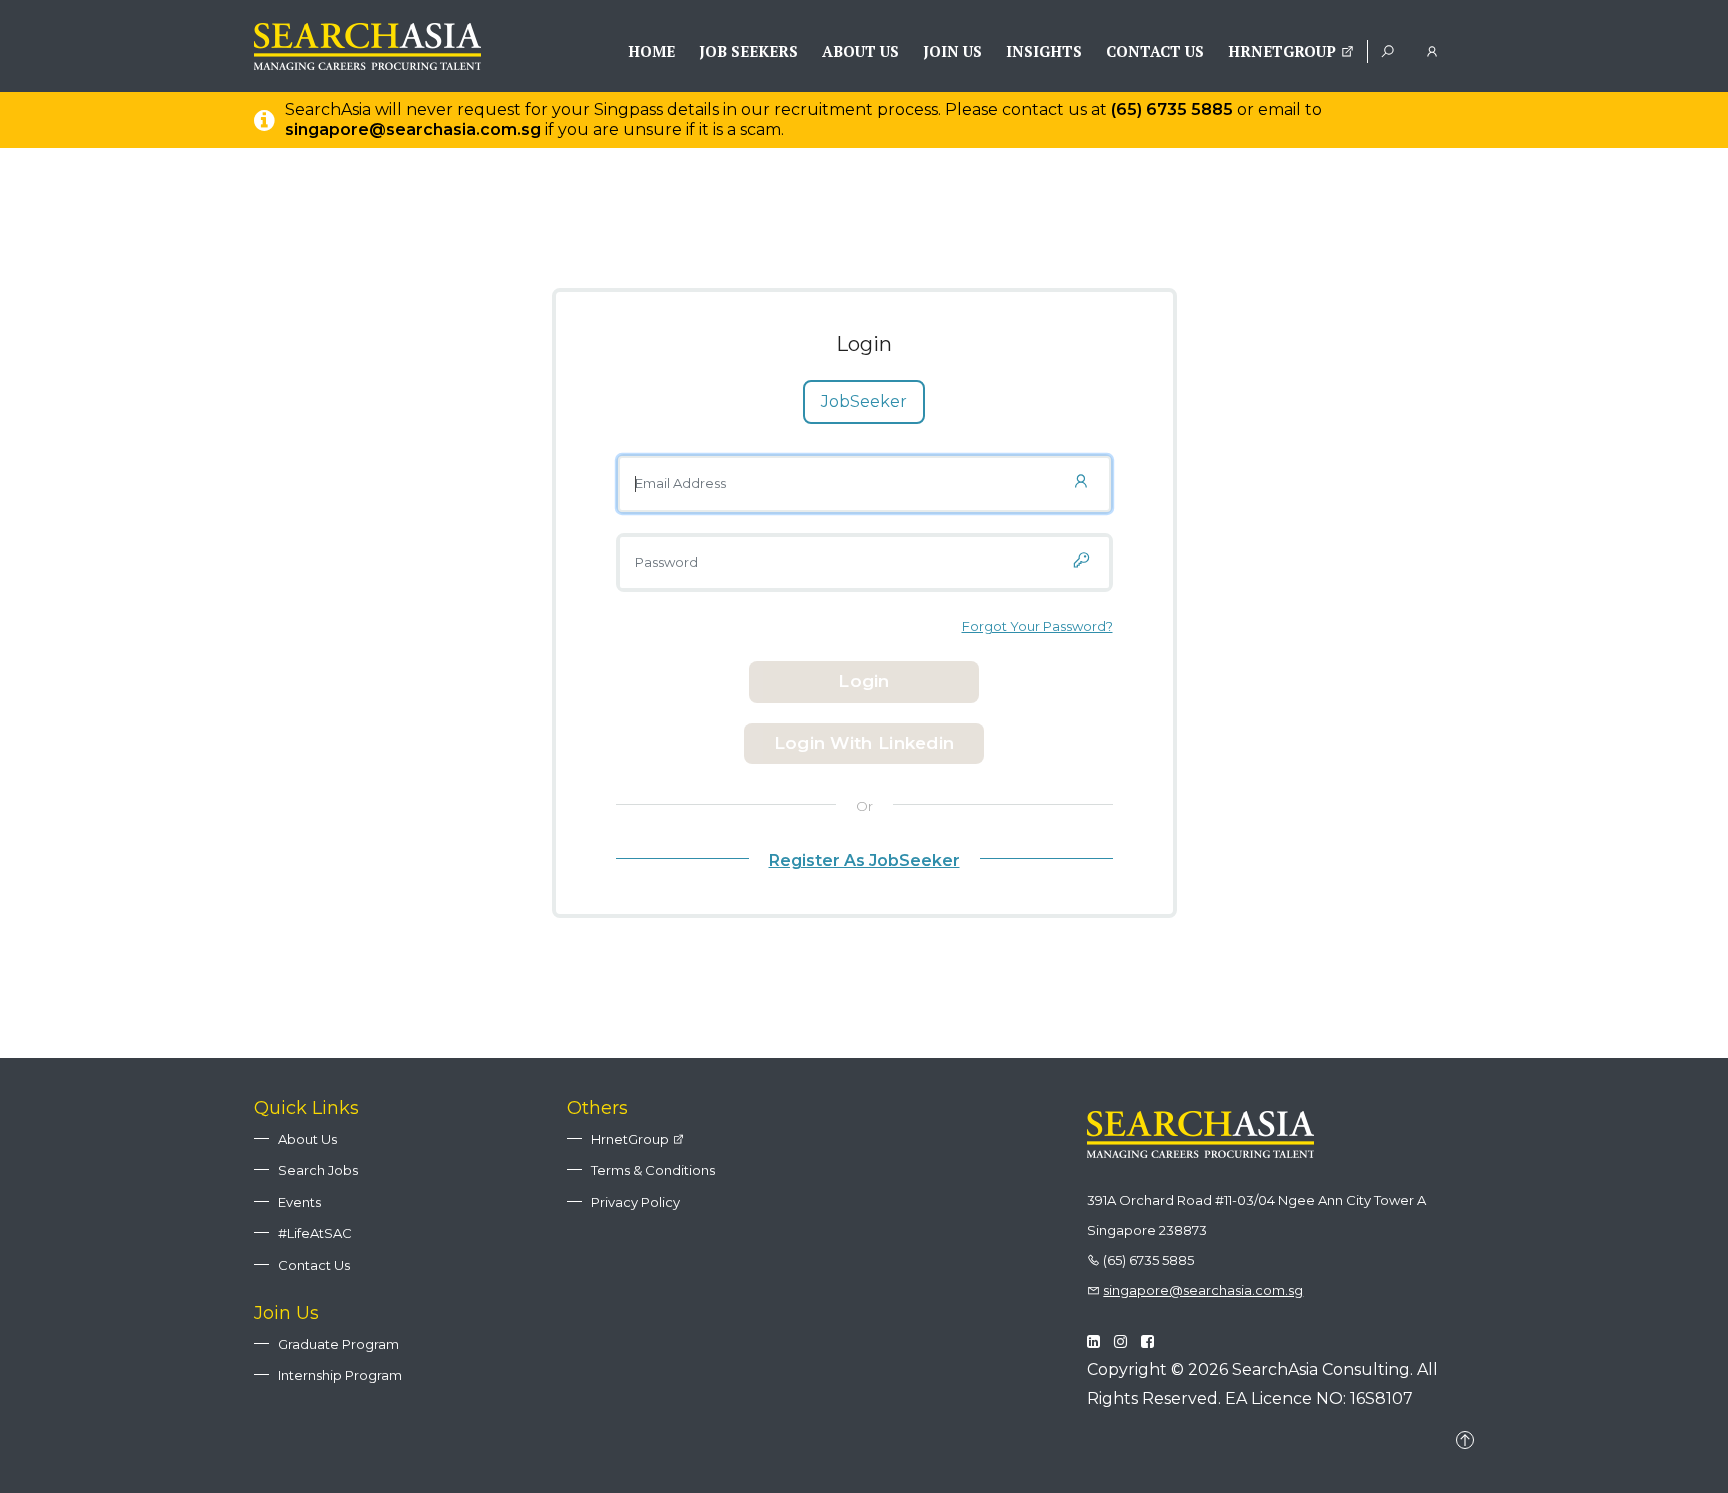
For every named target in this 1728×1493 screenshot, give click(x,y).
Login (864, 681)
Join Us (952, 51)
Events (299, 1202)
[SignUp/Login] (1435, 50)
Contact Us (1155, 51)
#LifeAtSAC (315, 1233)
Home (651, 51)
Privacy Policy (635, 1202)
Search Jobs (318, 1170)
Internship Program (340, 1375)
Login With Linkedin (864, 743)
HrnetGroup (1284, 51)
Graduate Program (338, 1344)
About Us (860, 51)
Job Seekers (748, 51)
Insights (1044, 51)
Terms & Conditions (653, 1170)
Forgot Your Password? (1037, 626)
